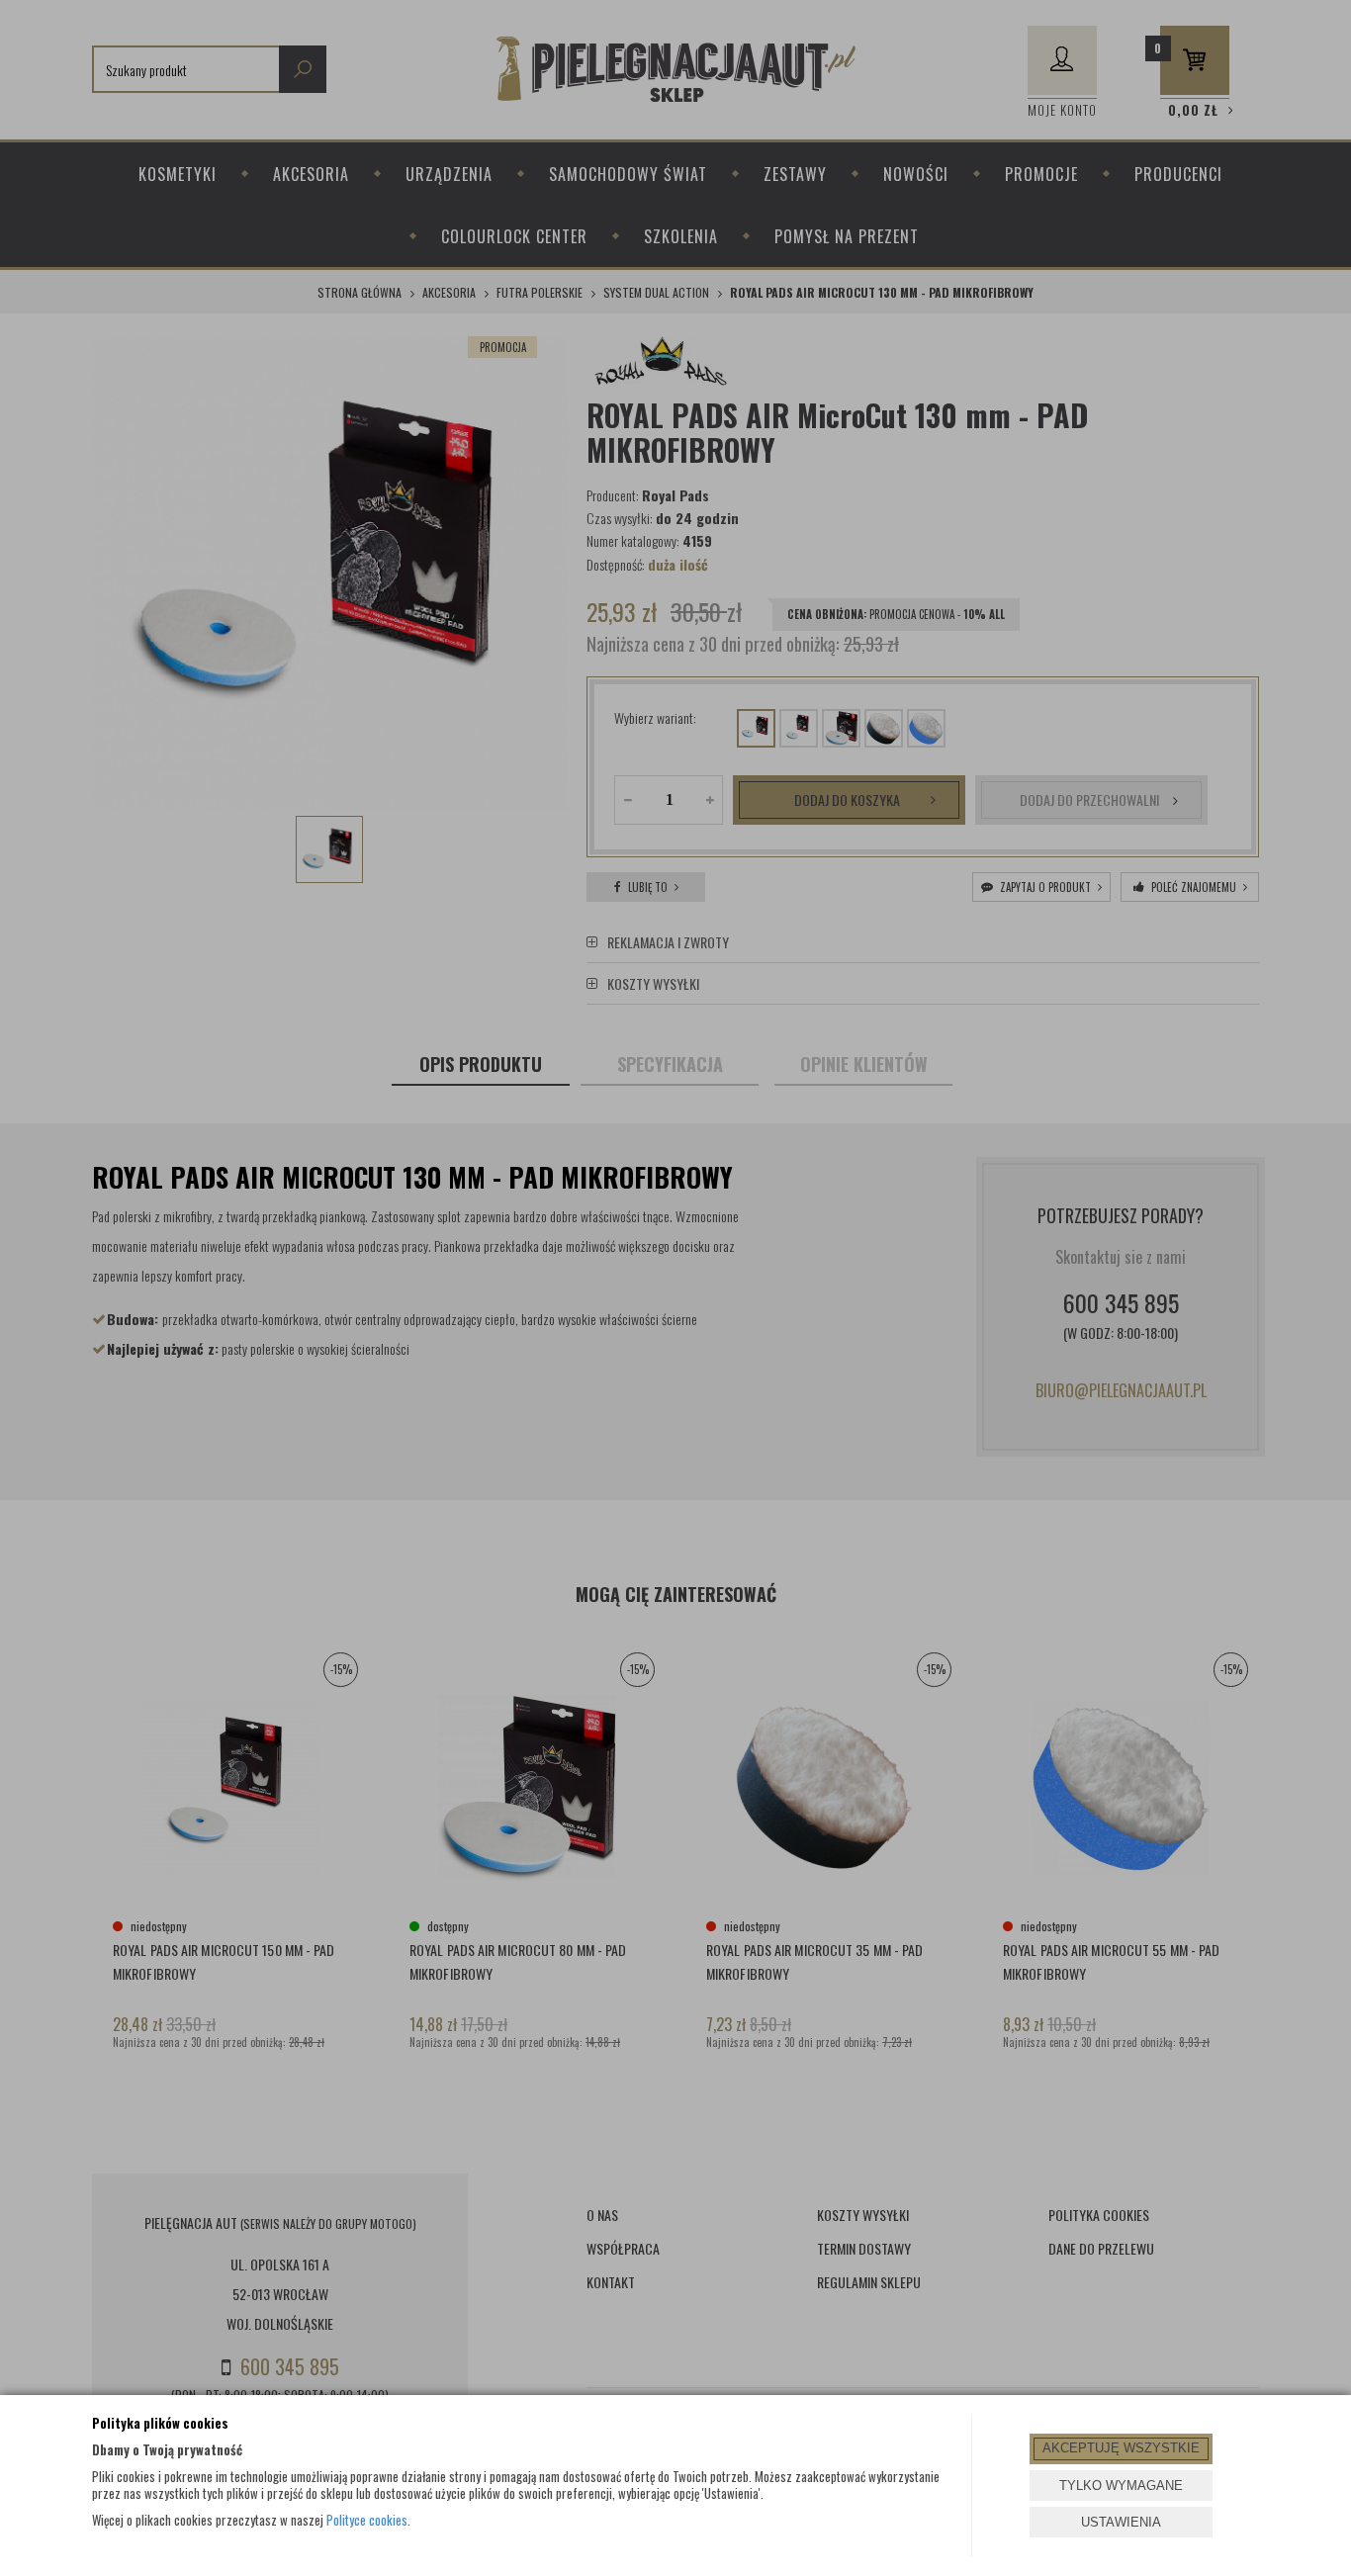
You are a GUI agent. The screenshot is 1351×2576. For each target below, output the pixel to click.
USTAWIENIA (1121, 2522)
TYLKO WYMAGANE (1121, 2486)
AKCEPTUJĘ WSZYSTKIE (1121, 2448)
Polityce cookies (367, 2520)
